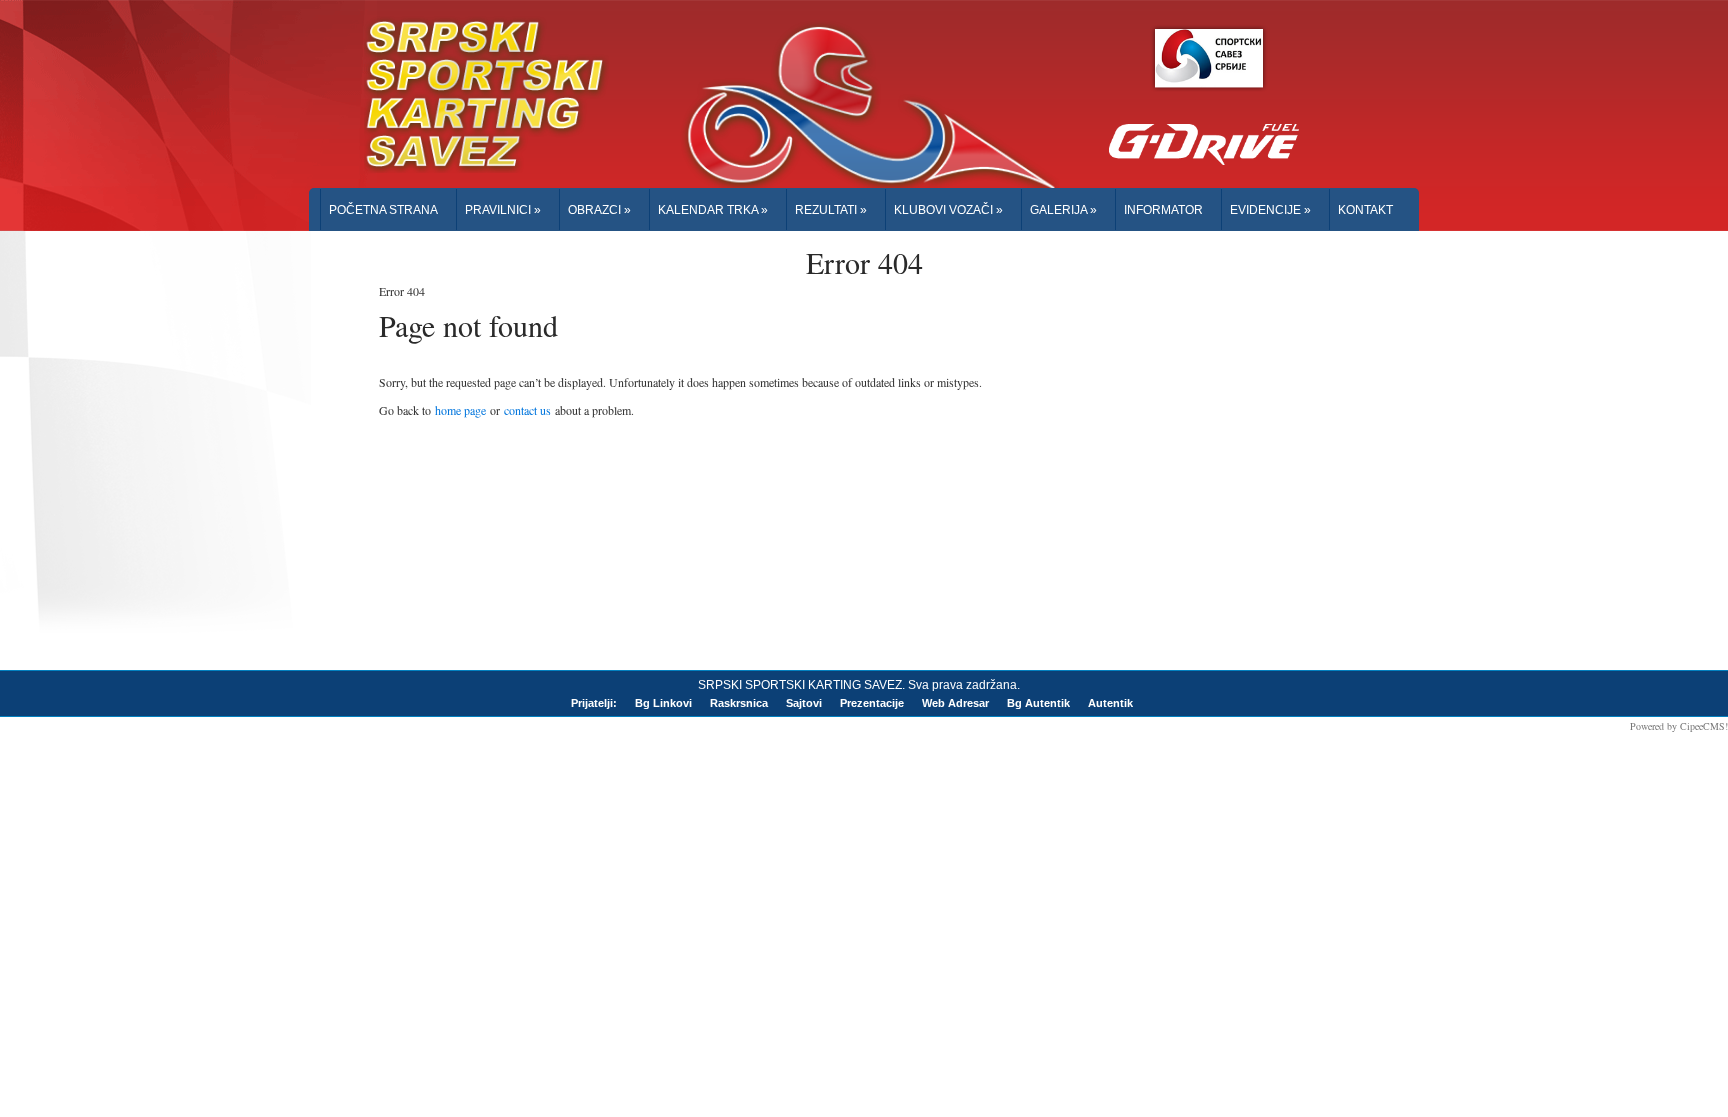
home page (460, 410)
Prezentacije (872, 703)
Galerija (1063, 210)
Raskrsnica (739, 703)
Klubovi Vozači (948, 210)
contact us (527, 410)
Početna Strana (383, 210)
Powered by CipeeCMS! (1679, 726)
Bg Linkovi (663, 703)
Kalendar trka (713, 210)
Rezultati (831, 210)
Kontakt (1365, 210)
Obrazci (599, 210)
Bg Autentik (1038, 703)
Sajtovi (804, 703)
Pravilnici (503, 210)
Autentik (1110, 703)
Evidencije (1270, 210)
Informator (1163, 210)
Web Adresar (955, 703)
